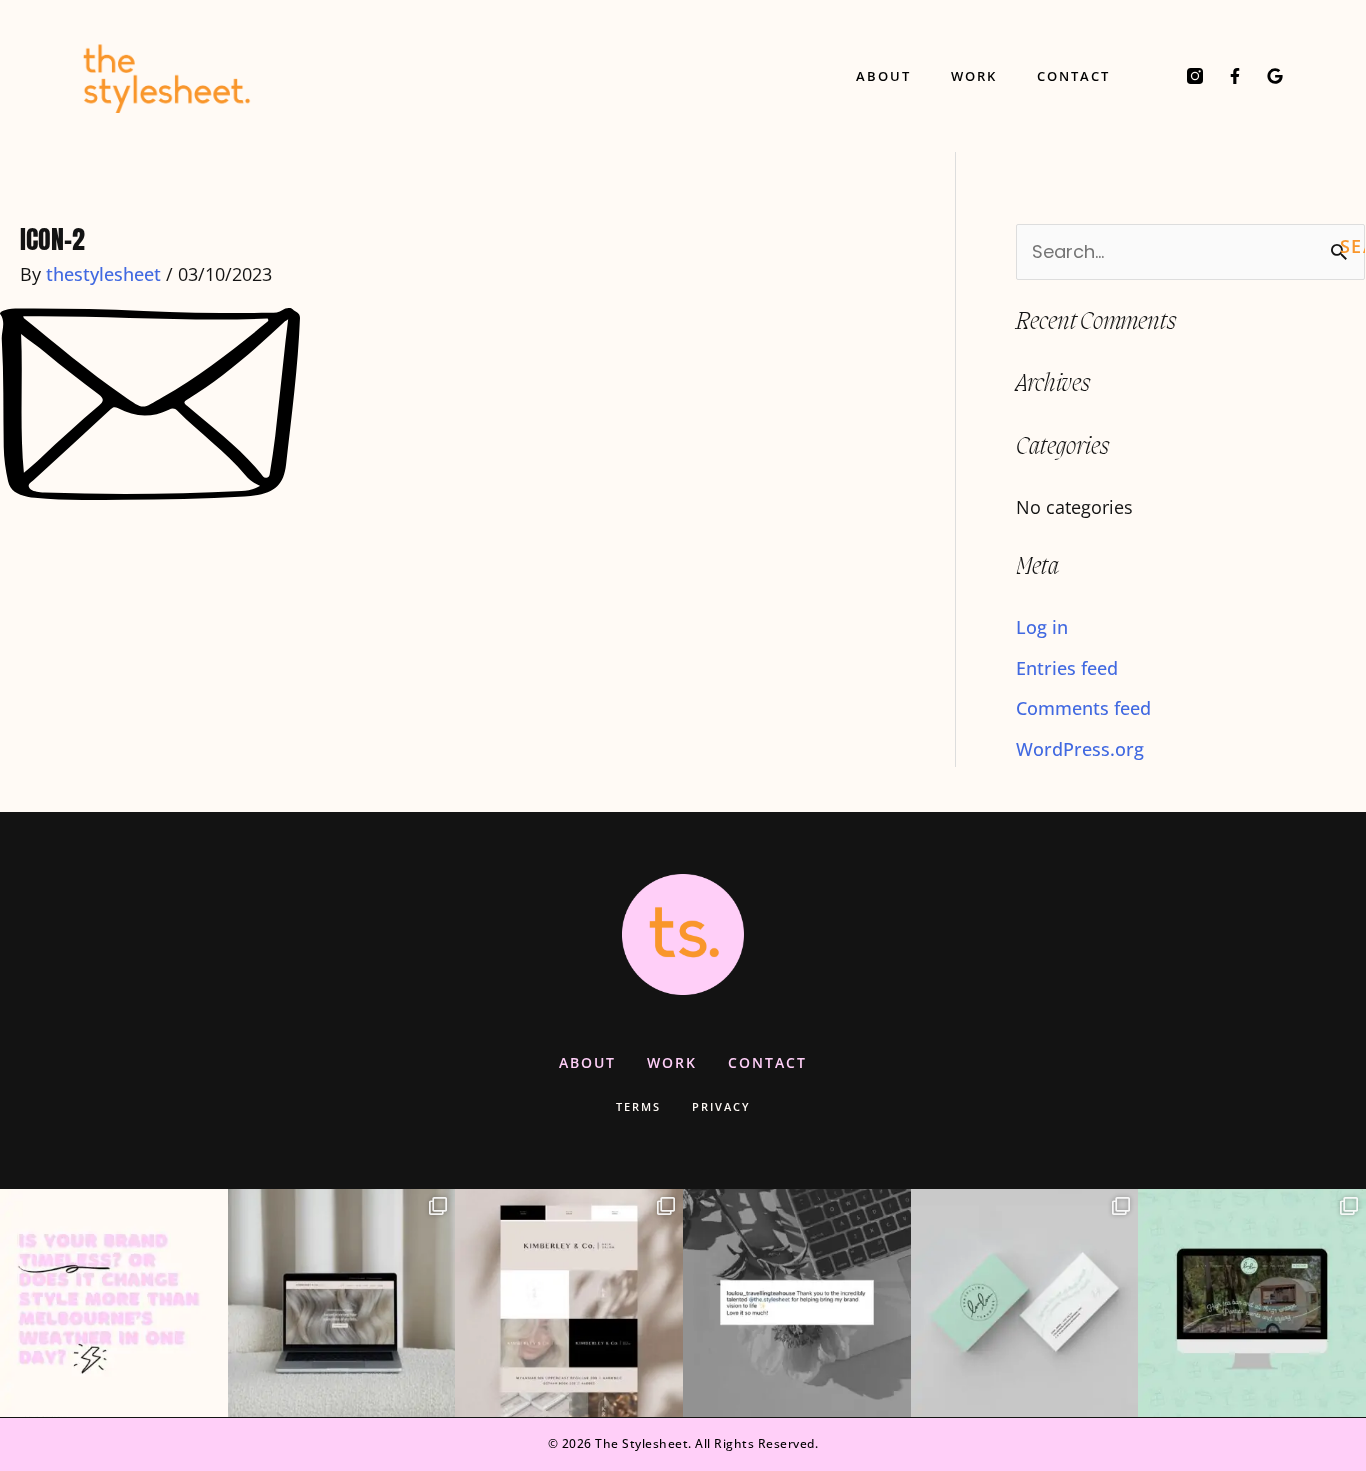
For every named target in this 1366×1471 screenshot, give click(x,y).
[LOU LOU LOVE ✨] (797, 1303)
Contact (1073, 76)
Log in (1042, 627)
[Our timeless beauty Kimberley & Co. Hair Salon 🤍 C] (569, 1303)
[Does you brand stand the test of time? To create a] (114, 1303)
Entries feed (1067, 668)
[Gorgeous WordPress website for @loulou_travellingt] (1252, 1303)
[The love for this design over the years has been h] (342, 1303)
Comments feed (1083, 708)
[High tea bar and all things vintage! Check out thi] (1025, 1303)
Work (974, 76)
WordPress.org (1080, 749)
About (883, 76)
